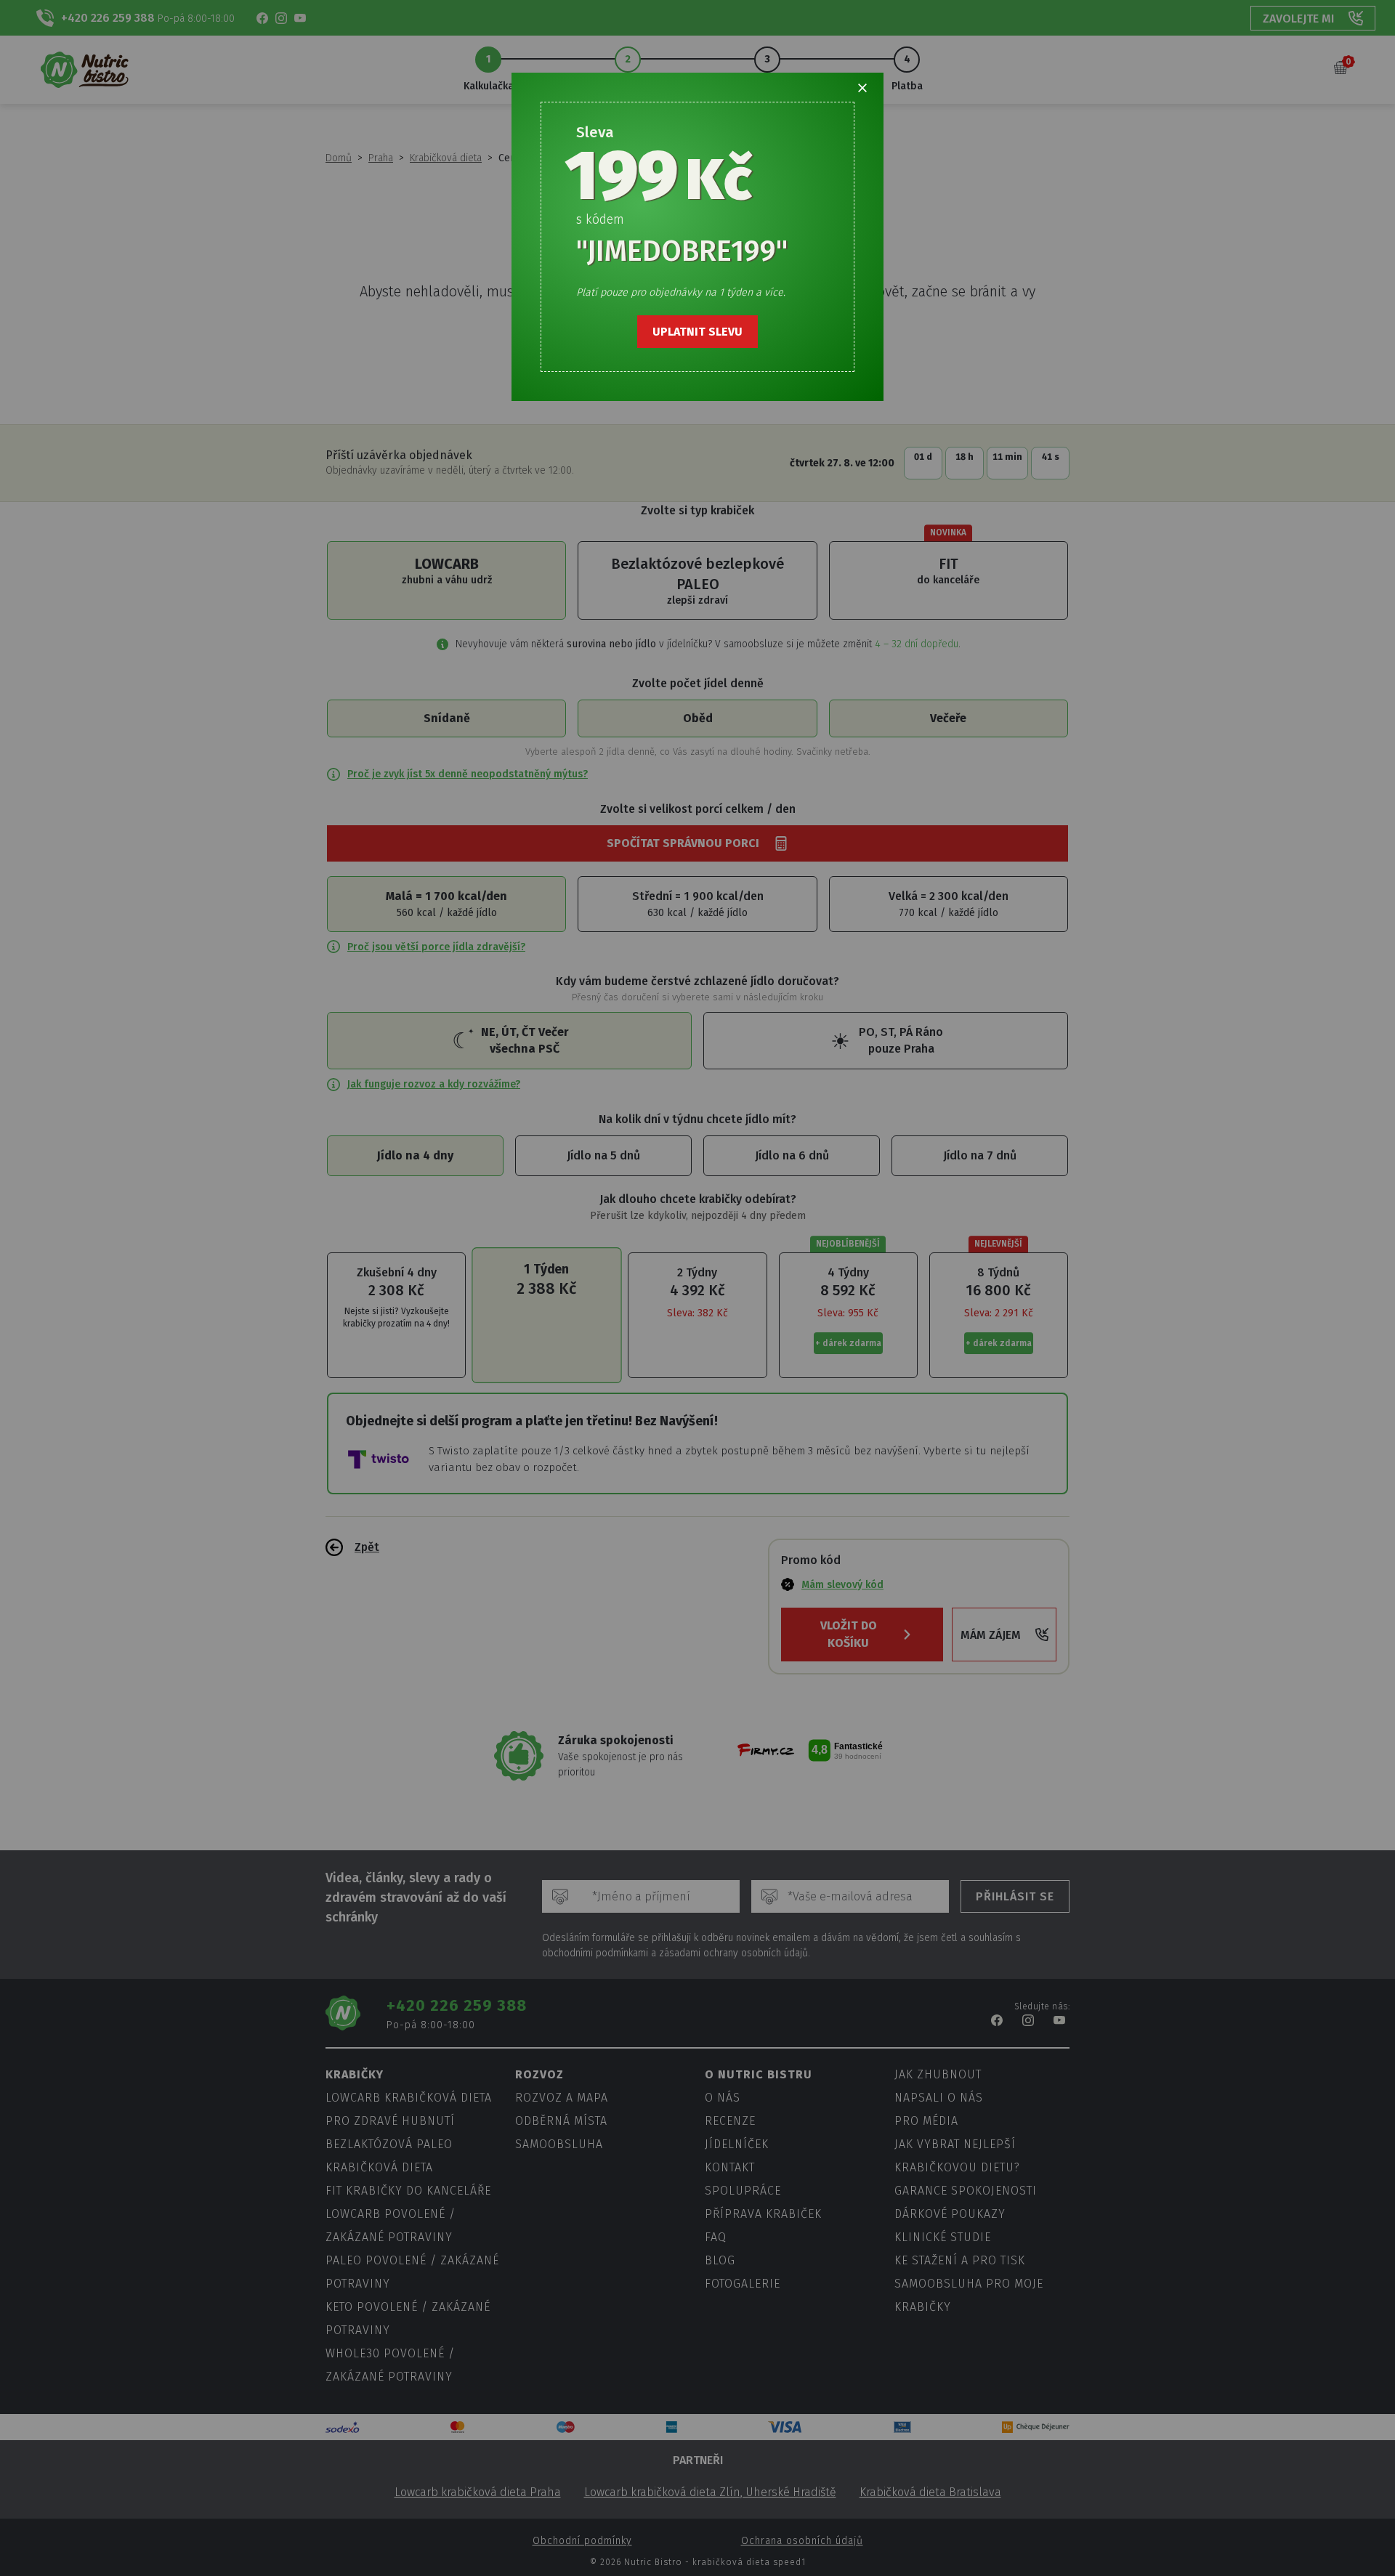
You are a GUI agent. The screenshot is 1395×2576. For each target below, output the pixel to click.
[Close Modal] (862, 88)
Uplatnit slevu (697, 332)
